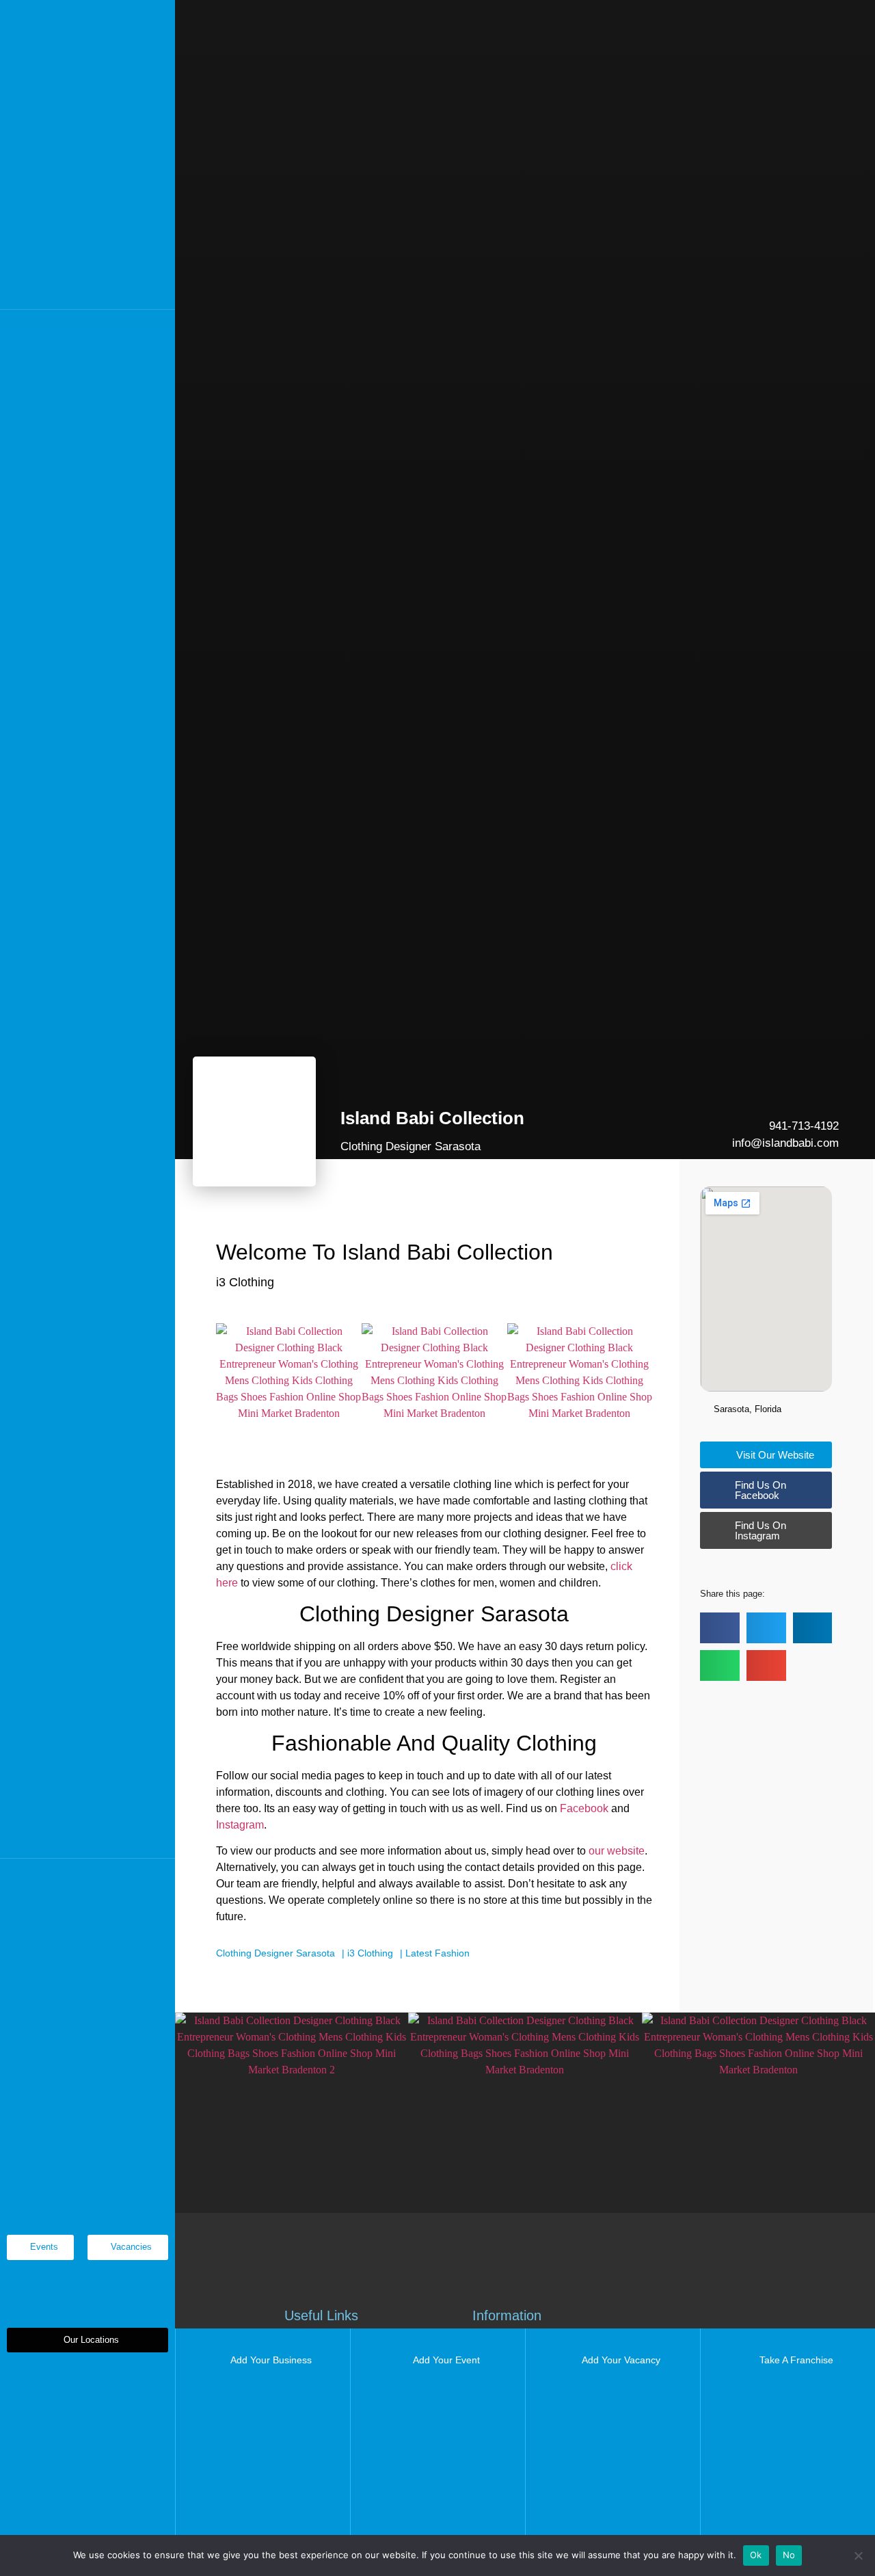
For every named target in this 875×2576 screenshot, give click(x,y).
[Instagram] (130, 1878)
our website (617, 1851)
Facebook (584, 1808)
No (789, 2555)
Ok (756, 2555)
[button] (87, 2340)
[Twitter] (74, 1878)
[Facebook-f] (46, 1878)
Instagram (240, 1825)
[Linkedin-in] (102, 1878)
